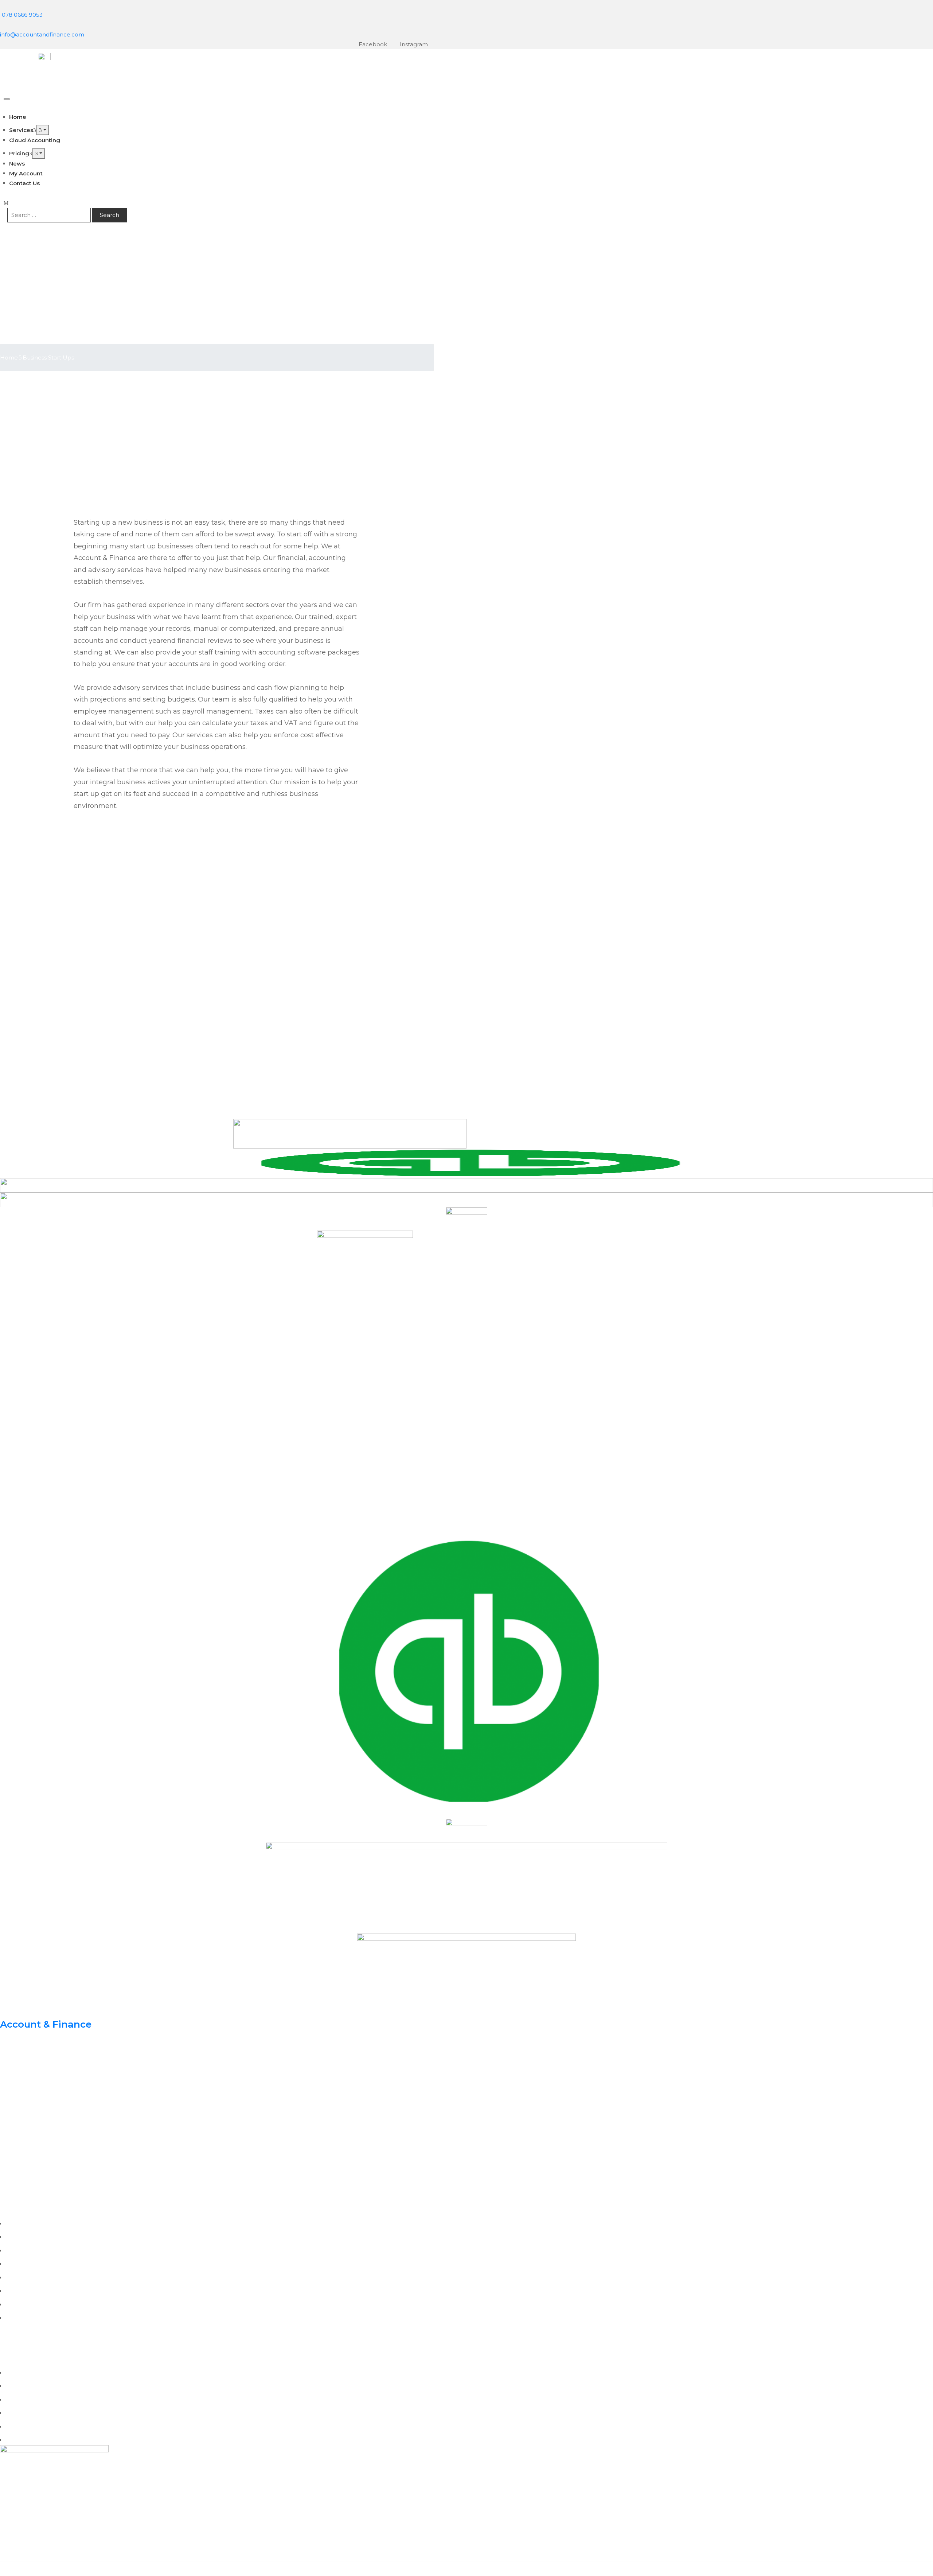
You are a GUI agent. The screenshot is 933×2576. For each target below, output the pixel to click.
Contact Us (24, 183)
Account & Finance (46, 2024)
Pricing (19, 153)
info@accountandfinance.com (42, 34)
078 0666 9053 (22, 15)
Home (9, 358)
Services (21, 130)
